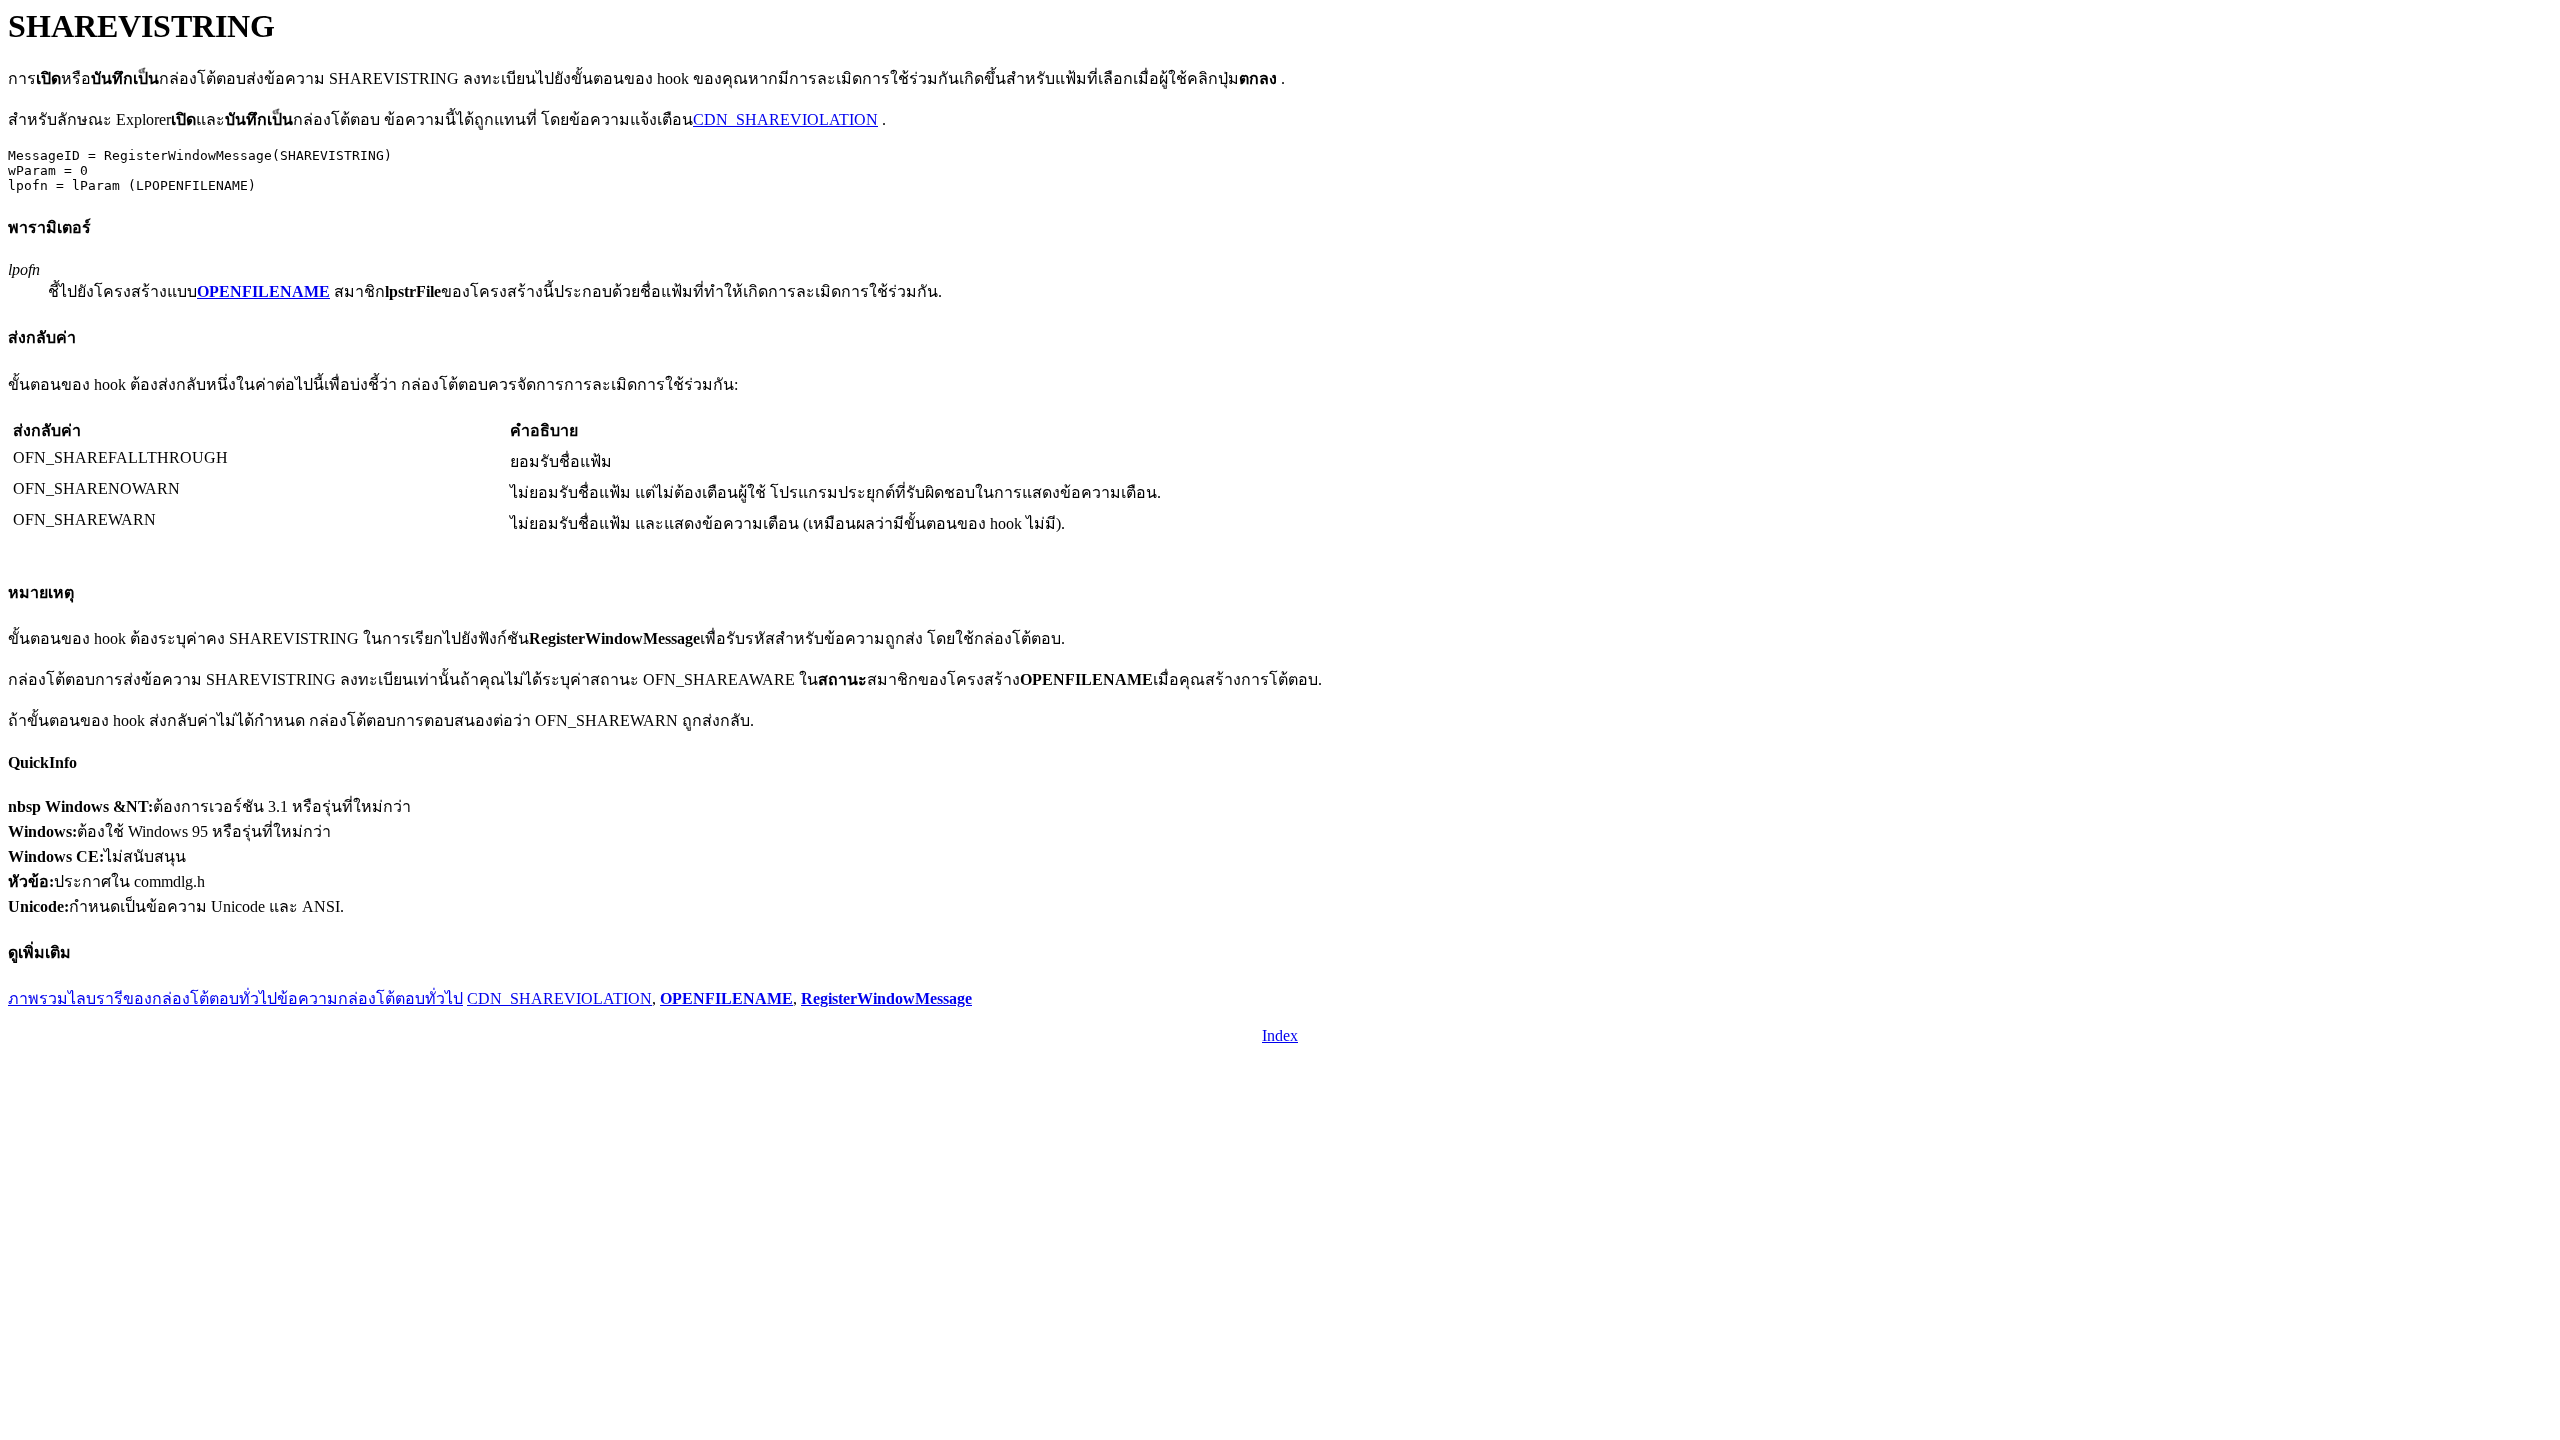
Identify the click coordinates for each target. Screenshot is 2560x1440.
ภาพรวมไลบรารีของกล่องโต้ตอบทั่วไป (142, 998)
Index (1280, 1035)
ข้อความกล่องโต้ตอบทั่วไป (370, 998)
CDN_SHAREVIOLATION (785, 119)
